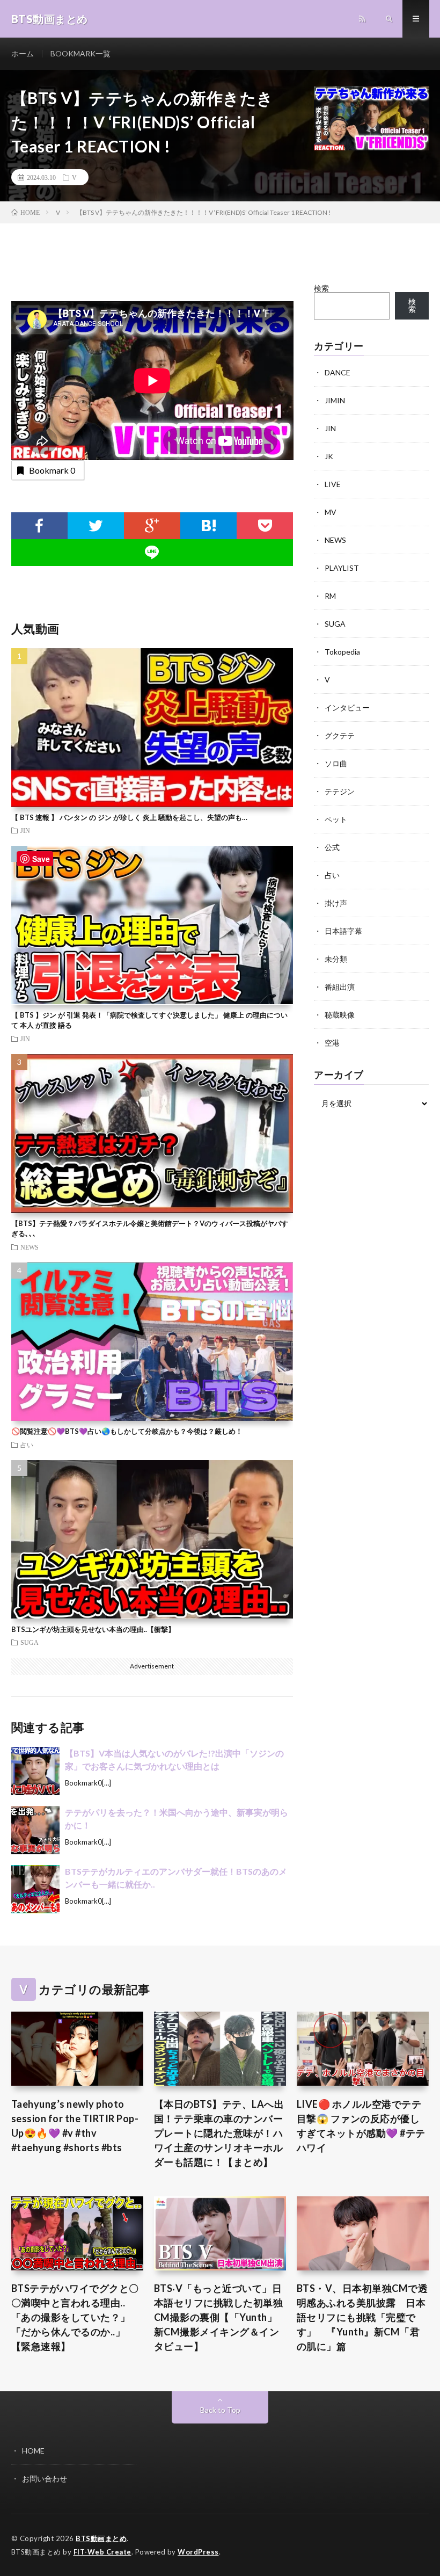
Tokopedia (342, 652)
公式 (332, 847)
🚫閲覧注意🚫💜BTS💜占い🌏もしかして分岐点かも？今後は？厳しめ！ (127, 1431)
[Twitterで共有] (96, 526)
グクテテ (340, 735)
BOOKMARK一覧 (80, 53)
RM (330, 596)
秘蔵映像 (340, 1015)
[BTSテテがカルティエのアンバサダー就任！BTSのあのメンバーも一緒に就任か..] (35, 1889)
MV (331, 512)
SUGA (30, 1642)
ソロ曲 (336, 763)
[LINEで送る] (152, 553)
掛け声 (336, 903)
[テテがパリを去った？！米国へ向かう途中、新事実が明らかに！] (35, 1830)
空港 (332, 1043)
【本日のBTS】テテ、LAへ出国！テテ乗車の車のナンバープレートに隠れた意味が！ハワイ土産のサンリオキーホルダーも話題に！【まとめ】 (219, 2133)
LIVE (333, 484)
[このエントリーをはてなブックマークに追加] (208, 526)
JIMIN (335, 400)
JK (329, 456)
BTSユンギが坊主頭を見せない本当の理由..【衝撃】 (93, 1629)
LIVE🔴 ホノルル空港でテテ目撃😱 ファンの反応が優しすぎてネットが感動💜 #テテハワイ (361, 2126)
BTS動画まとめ (101, 2538)
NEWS (30, 1247)
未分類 (336, 959)
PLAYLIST (342, 568)
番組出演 (340, 987)
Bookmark (52, 470)
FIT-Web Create (102, 2552)
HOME (33, 2451)
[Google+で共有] (152, 526)
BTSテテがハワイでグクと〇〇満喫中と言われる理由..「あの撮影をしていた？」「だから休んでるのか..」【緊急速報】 (75, 2317)
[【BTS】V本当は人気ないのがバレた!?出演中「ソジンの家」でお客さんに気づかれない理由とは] (35, 1771)
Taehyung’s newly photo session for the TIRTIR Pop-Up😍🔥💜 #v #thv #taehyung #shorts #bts (75, 2126)
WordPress (198, 2552)
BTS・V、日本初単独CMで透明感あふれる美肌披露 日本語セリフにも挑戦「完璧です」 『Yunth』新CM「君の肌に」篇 (362, 2317)
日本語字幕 (343, 931)
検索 (321, 288)
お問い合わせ (45, 2479)
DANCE (338, 372)
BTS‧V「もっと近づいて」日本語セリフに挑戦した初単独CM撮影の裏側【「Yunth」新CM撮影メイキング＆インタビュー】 (219, 2317)
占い (27, 1445)
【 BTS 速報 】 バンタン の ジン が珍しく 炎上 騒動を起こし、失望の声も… (129, 817)
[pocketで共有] (265, 526)
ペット (336, 819)
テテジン (340, 791)
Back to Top (220, 2410)
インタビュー (347, 708)
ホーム (23, 53)
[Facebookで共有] (39, 526)
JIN (25, 830)
